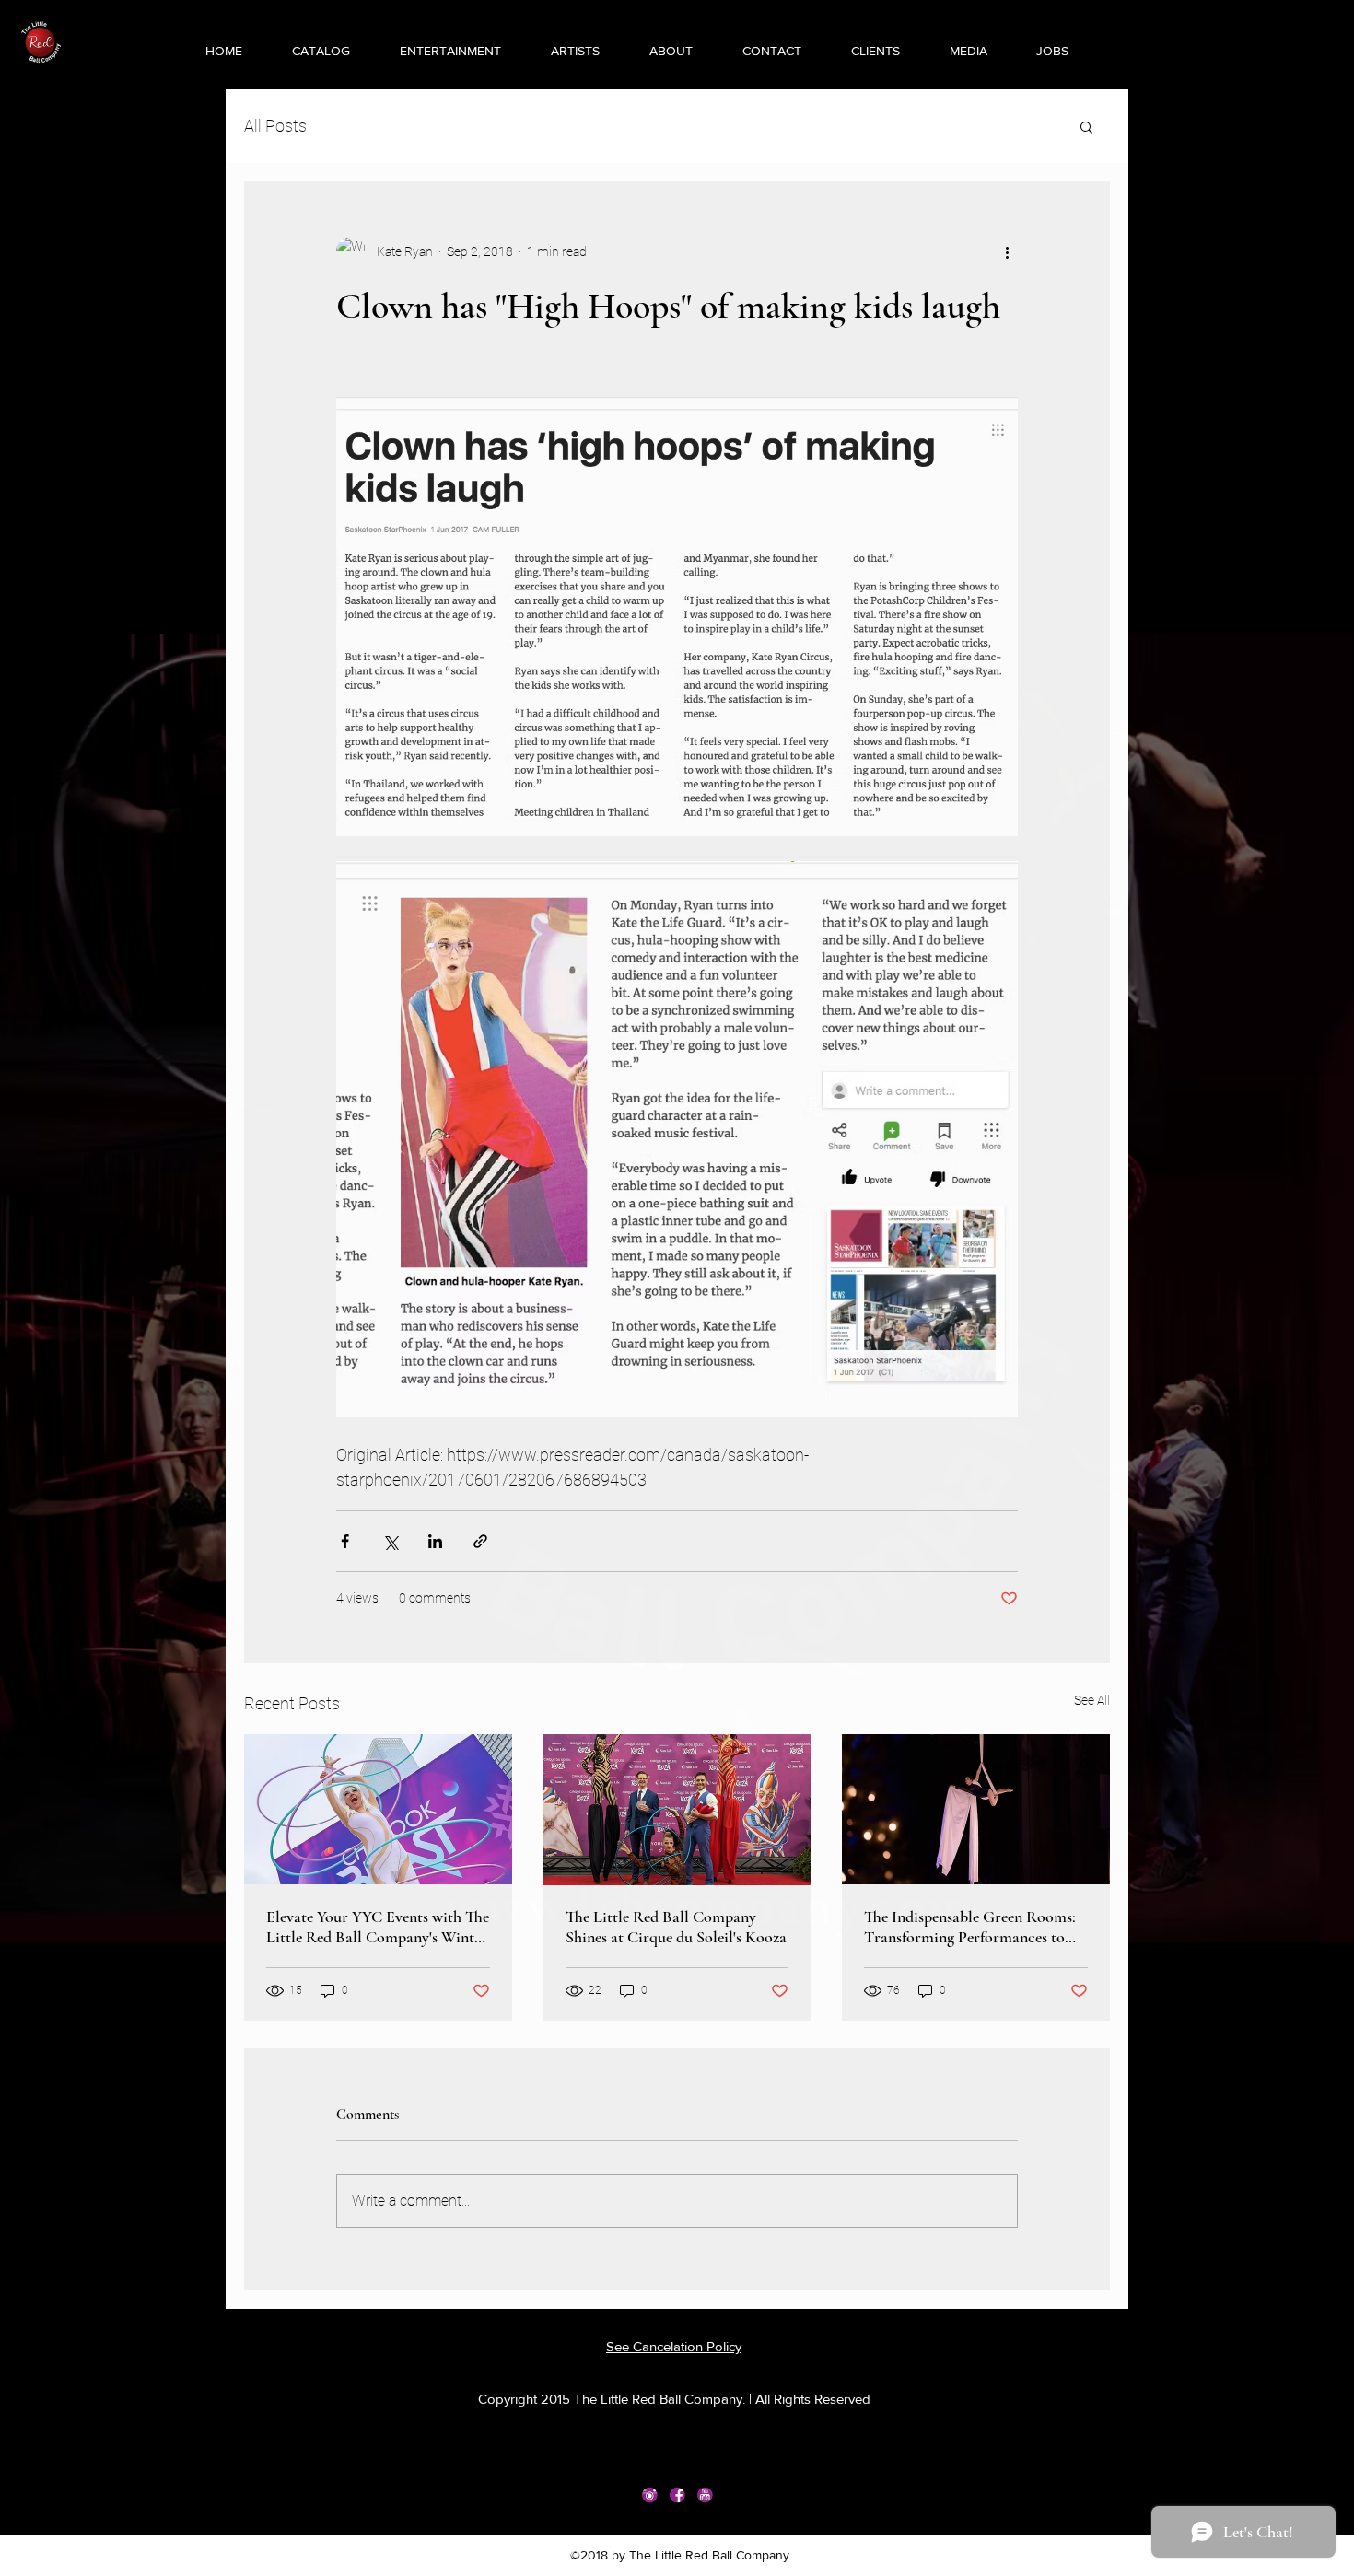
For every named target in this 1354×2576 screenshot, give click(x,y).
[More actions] (1007, 251)
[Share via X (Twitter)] (390, 1541)
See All (1092, 1700)
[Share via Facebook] (345, 1541)
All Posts (275, 126)
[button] (435, 51)
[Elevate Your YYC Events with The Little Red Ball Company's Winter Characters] (378, 1809)
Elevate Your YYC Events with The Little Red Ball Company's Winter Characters (378, 1927)
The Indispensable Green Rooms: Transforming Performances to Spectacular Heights (970, 1927)
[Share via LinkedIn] (435, 1541)
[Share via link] (480, 1541)
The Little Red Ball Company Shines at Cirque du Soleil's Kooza (676, 1927)
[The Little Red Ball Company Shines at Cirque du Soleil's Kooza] (677, 1810)
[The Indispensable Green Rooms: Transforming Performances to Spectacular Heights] (976, 1809)
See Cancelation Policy (674, 2346)
